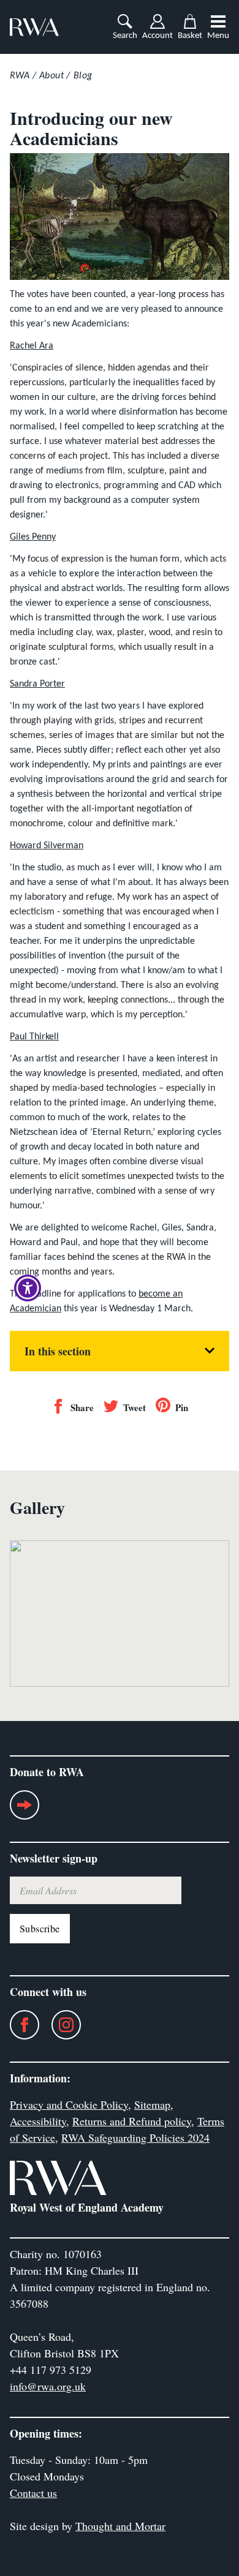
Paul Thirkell (34, 1037)
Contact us (33, 2493)
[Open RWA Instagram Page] (60, 2025)
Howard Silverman (47, 846)
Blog (83, 76)
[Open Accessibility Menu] (28, 1288)
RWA (20, 76)
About (51, 76)
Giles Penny (33, 537)
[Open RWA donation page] (25, 1810)
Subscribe (40, 1928)
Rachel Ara (32, 346)
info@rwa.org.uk (48, 2386)
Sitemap (152, 2104)
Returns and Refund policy (132, 2121)
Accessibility (38, 2121)
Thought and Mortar (120, 2526)
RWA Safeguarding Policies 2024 (135, 2137)
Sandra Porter (37, 684)
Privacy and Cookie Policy (69, 2104)
